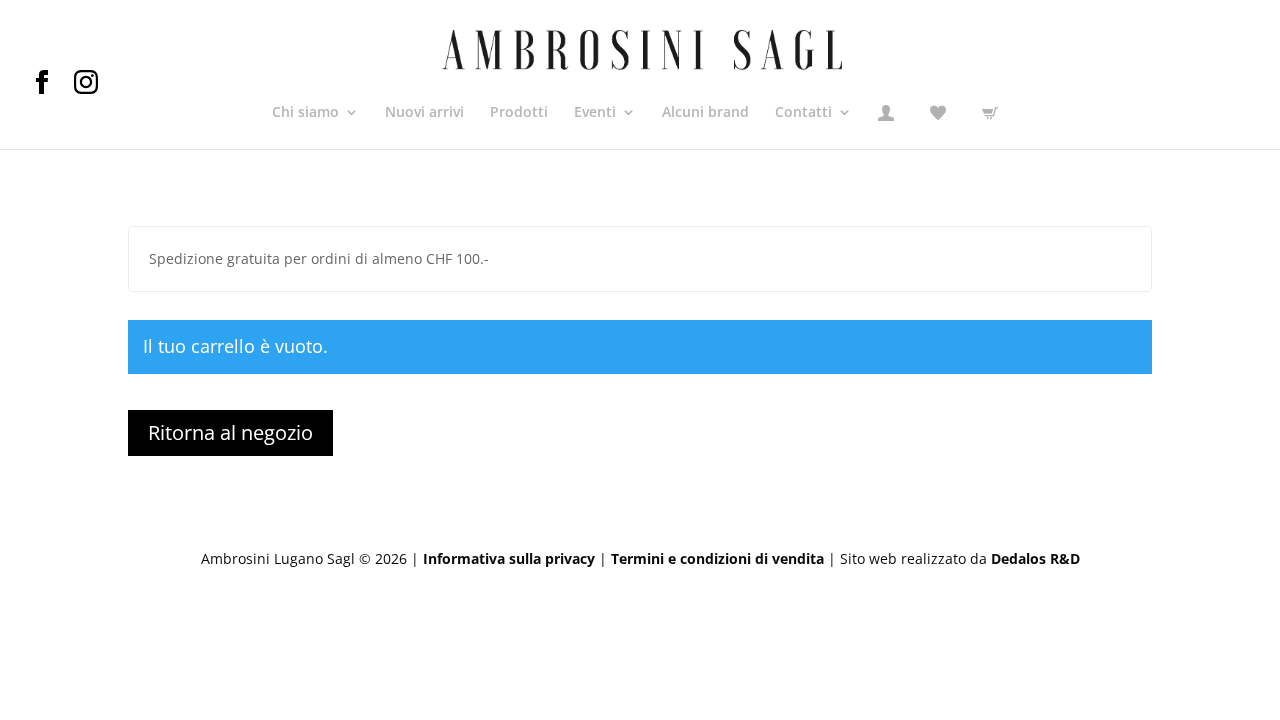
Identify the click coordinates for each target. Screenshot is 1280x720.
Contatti (803, 113)
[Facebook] (52, 88)
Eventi (595, 113)
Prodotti (519, 113)
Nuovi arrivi (424, 113)
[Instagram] (86, 88)
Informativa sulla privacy (509, 558)
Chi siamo (305, 113)
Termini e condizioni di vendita (717, 558)
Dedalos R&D (1035, 558)
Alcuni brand (705, 113)
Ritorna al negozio (230, 432)
